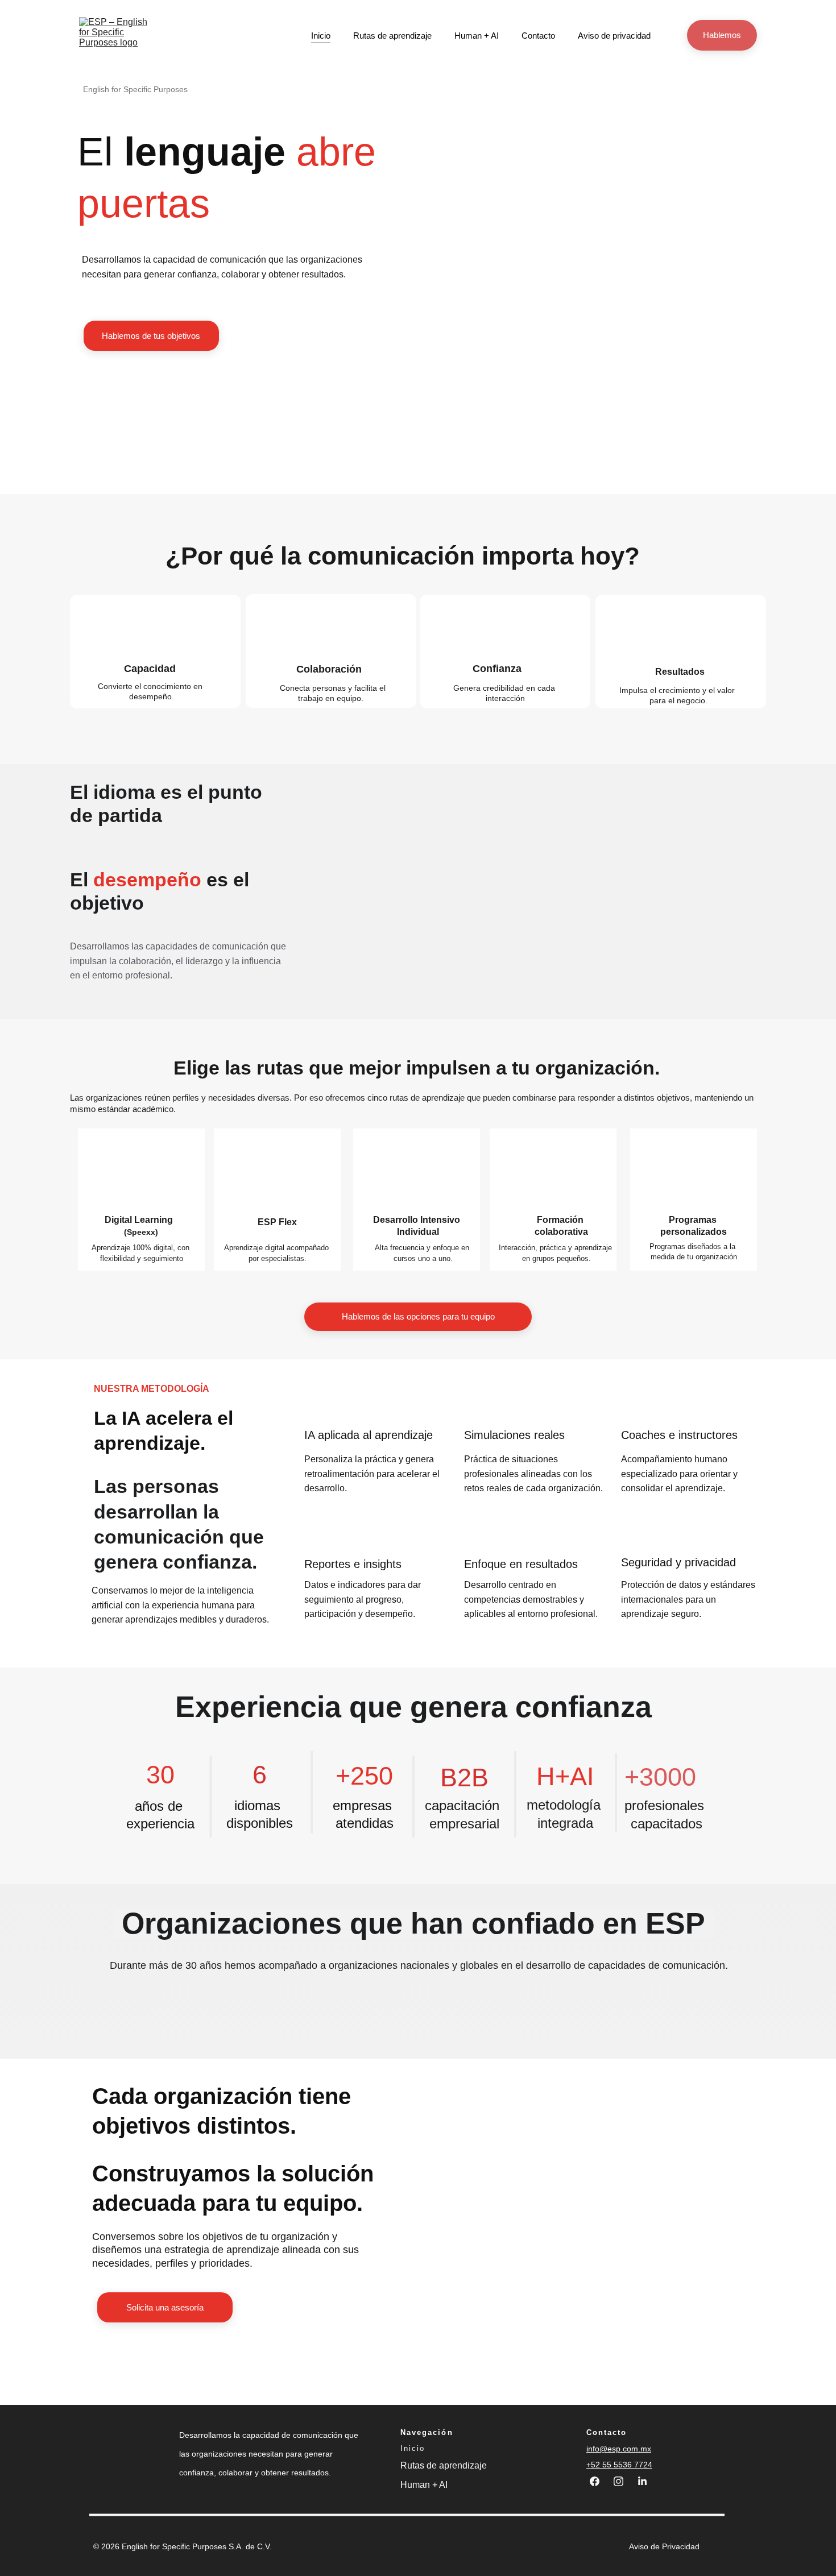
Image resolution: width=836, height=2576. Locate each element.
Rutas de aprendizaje (392, 36)
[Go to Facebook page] (600, 2481)
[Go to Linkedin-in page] (642, 2481)
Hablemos (722, 35)
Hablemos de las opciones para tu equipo (418, 1316)
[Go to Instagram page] (624, 2481)
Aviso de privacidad (614, 36)
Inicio (321, 36)
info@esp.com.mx (619, 2449)
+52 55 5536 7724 (619, 2465)
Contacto (538, 36)
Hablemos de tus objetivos (151, 336)
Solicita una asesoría (165, 2307)
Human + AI (477, 36)
